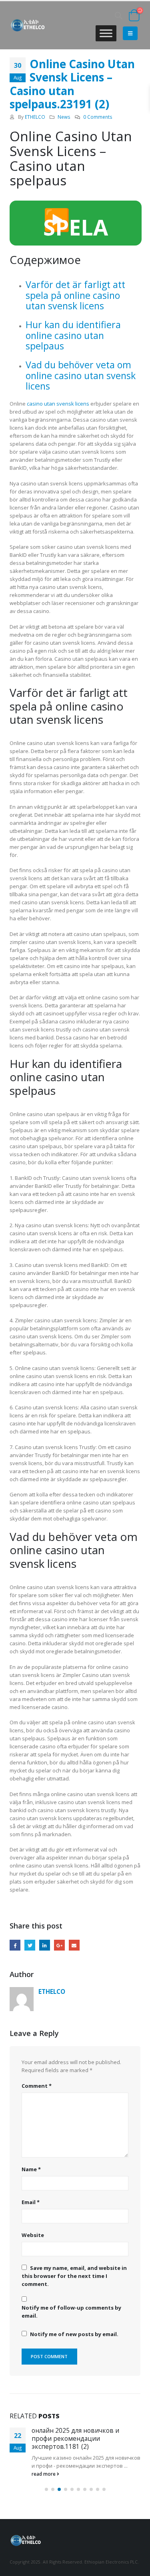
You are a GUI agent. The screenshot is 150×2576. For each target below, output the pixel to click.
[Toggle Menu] (106, 33)
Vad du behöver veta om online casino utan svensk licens (81, 375)
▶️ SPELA (76, 223)
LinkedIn (45, 1945)
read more (44, 2465)
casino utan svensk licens (58, 404)
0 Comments (98, 117)
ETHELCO (35, 117)
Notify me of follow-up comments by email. (71, 2312)
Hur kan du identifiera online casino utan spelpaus (73, 335)
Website (33, 2235)
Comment (37, 2086)
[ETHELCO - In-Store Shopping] (28, 25)
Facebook (15, 1945)
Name (31, 2169)
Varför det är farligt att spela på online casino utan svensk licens (75, 295)
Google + (59, 1945)
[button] (46, 2481)
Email (74, 1945)
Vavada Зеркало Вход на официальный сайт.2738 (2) (73, 2434)
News (64, 117)
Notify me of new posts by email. (74, 2334)
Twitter (30, 1945)
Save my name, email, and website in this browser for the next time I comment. (74, 2276)
